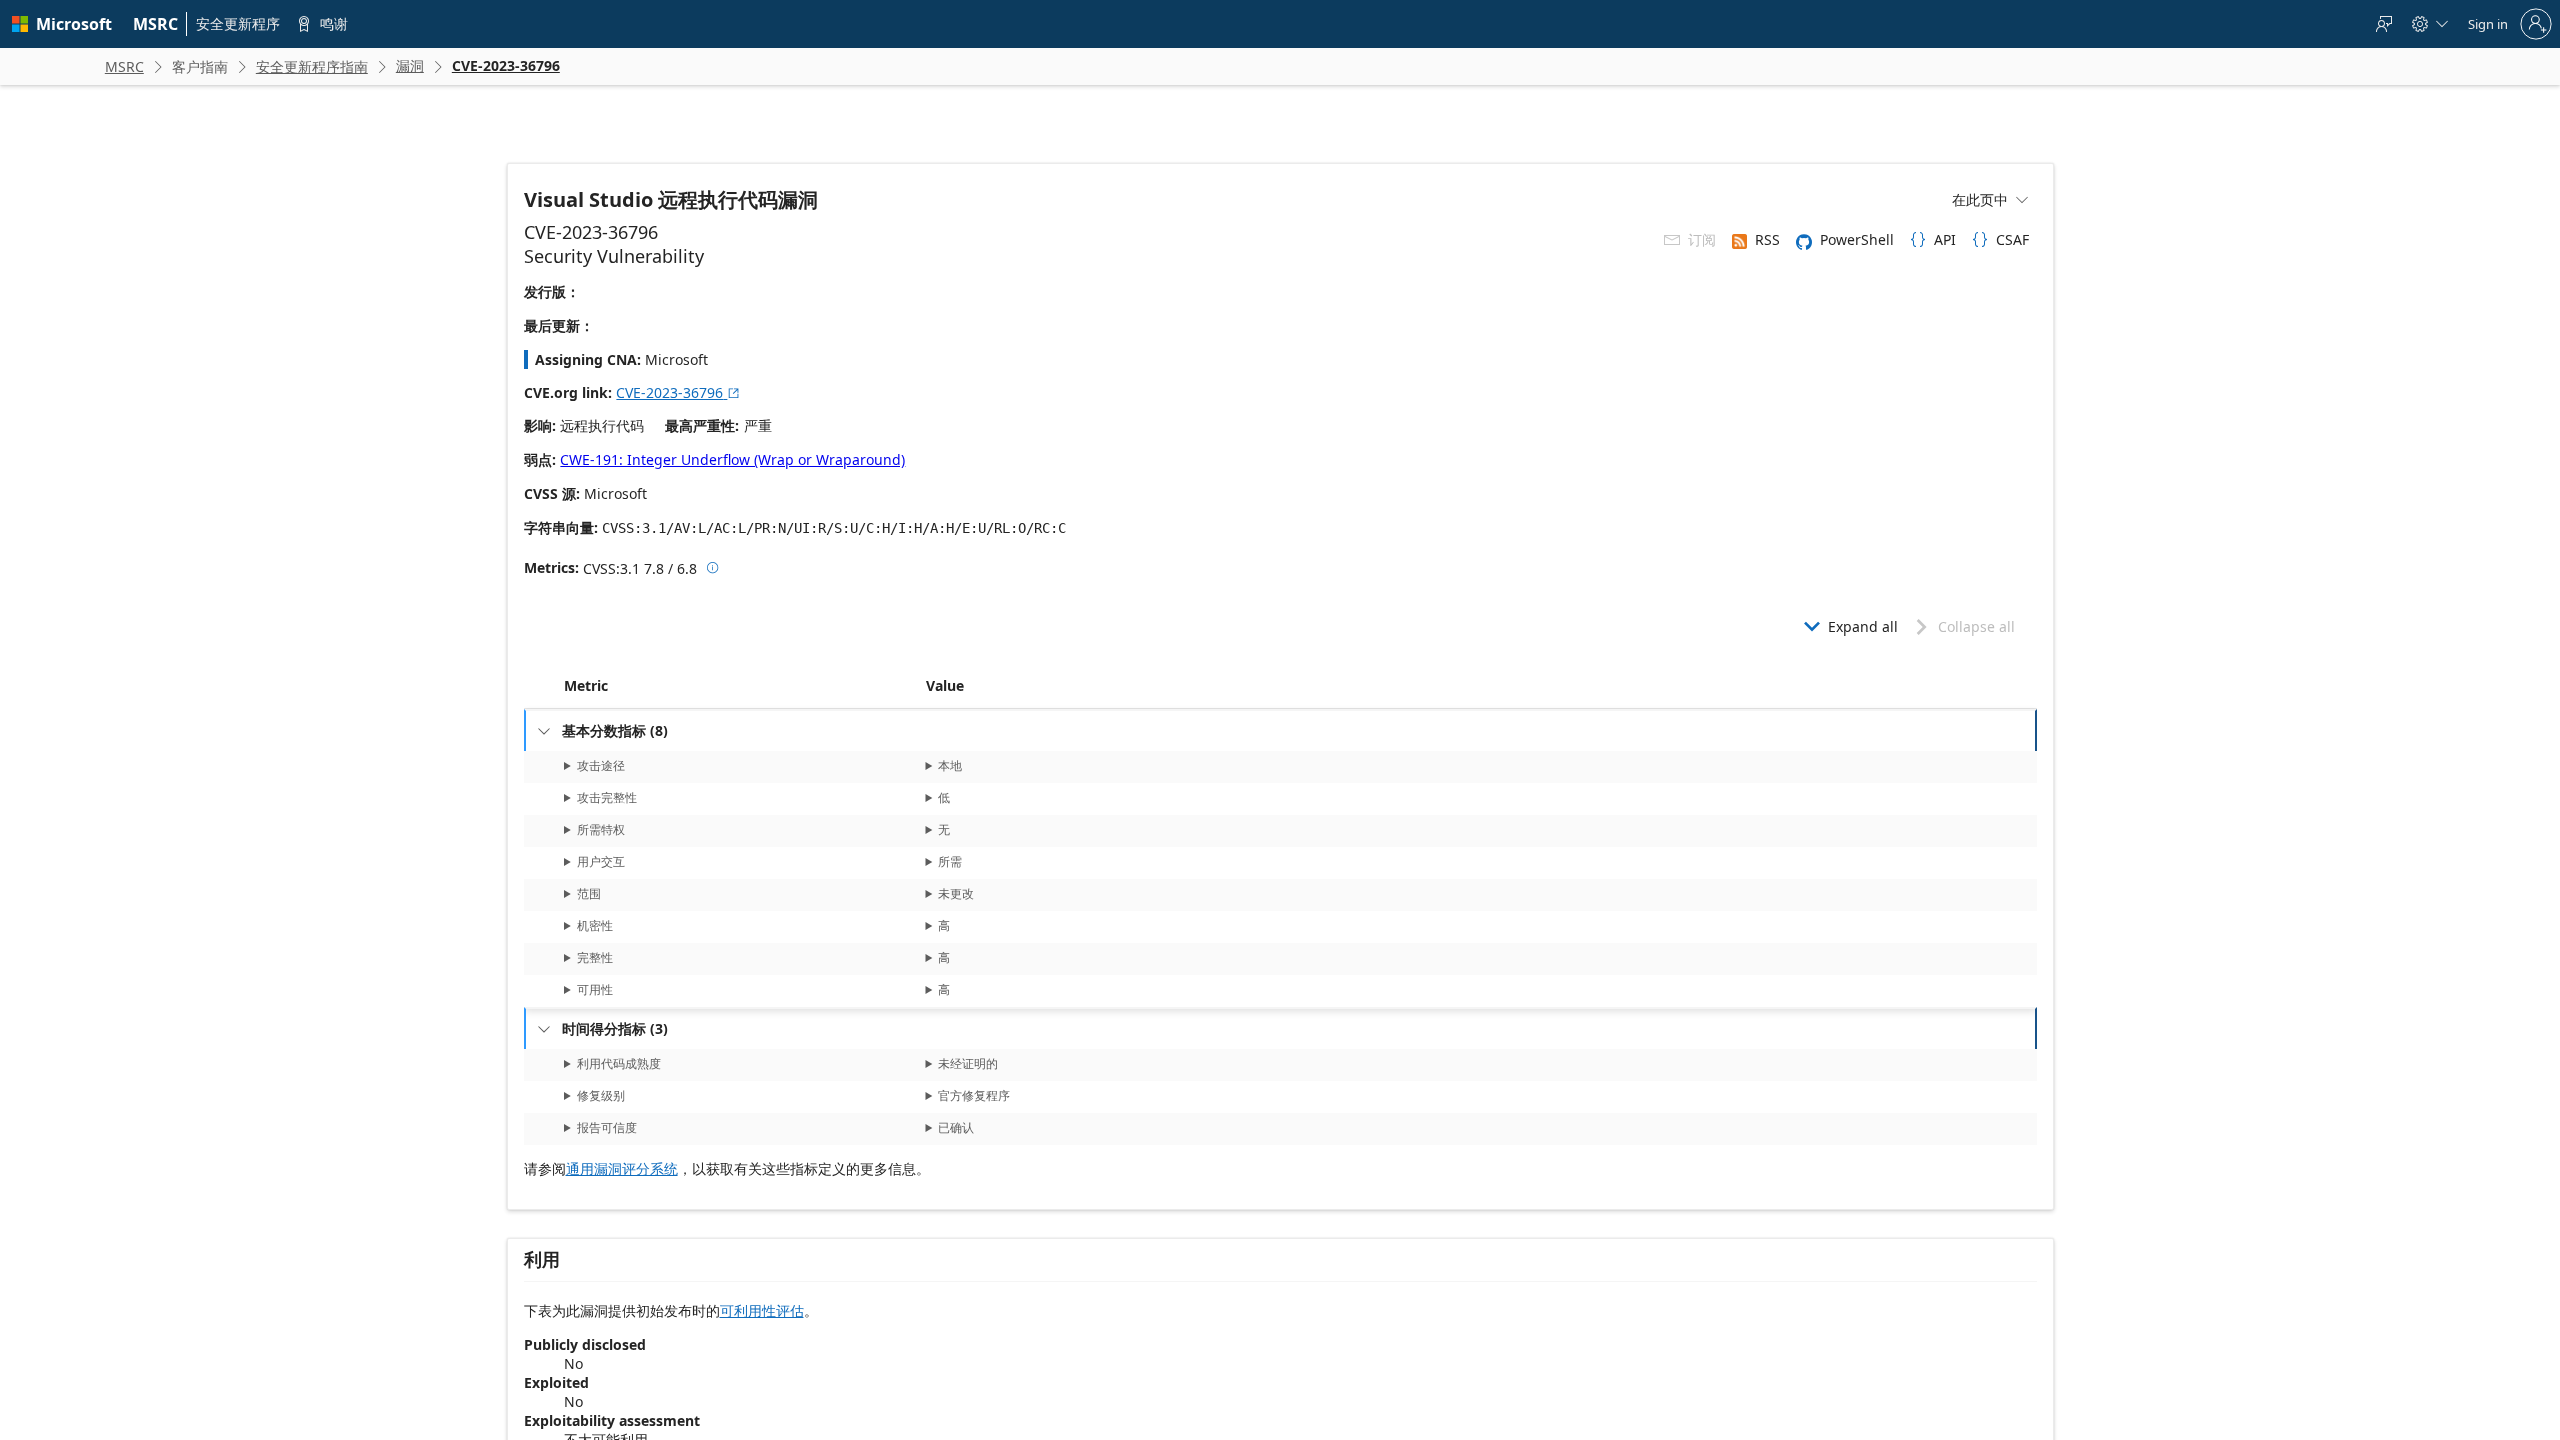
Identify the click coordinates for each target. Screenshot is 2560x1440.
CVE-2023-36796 (678, 392)
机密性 (594, 925)
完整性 (594, 957)
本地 (950, 765)
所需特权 (600, 829)
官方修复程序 (974, 1095)
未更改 (956, 893)
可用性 (594, 989)
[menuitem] (156, 24)
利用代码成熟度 (618, 1063)
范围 (588, 893)
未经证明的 (968, 1063)
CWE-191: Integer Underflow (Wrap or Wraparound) (732, 459)
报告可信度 (606, 1127)
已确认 (956, 1127)
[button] (922, 686)
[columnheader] (741, 686)
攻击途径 (600, 765)
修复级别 (600, 1095)
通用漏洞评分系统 (622, 1168)
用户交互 (600, 861)
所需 (950, 861)
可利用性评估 (762, 1310)
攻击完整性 (606, 797)
